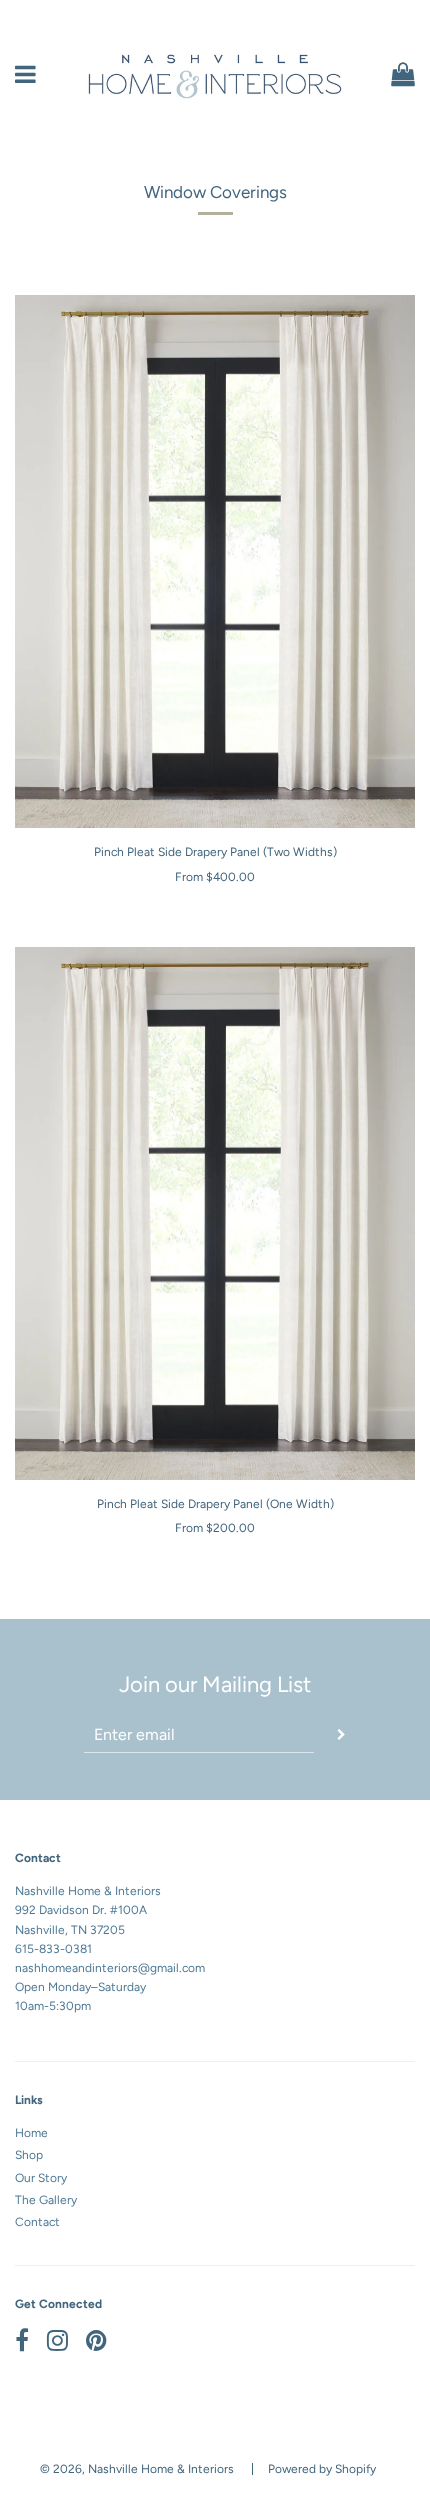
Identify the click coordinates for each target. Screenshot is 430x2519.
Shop (29, 2155)
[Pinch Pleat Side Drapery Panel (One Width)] (215, 1214)
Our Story (41, 2178)
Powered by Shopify (322, 2469)
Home (31, 2133)
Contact (37, 2222)
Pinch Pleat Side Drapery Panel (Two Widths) (215, 852)
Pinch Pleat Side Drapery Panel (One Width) (215, 1504)
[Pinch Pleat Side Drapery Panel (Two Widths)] (215, 562)
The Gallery (46, 2200)
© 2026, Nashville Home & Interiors (137, 2469)
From (215, 877)
